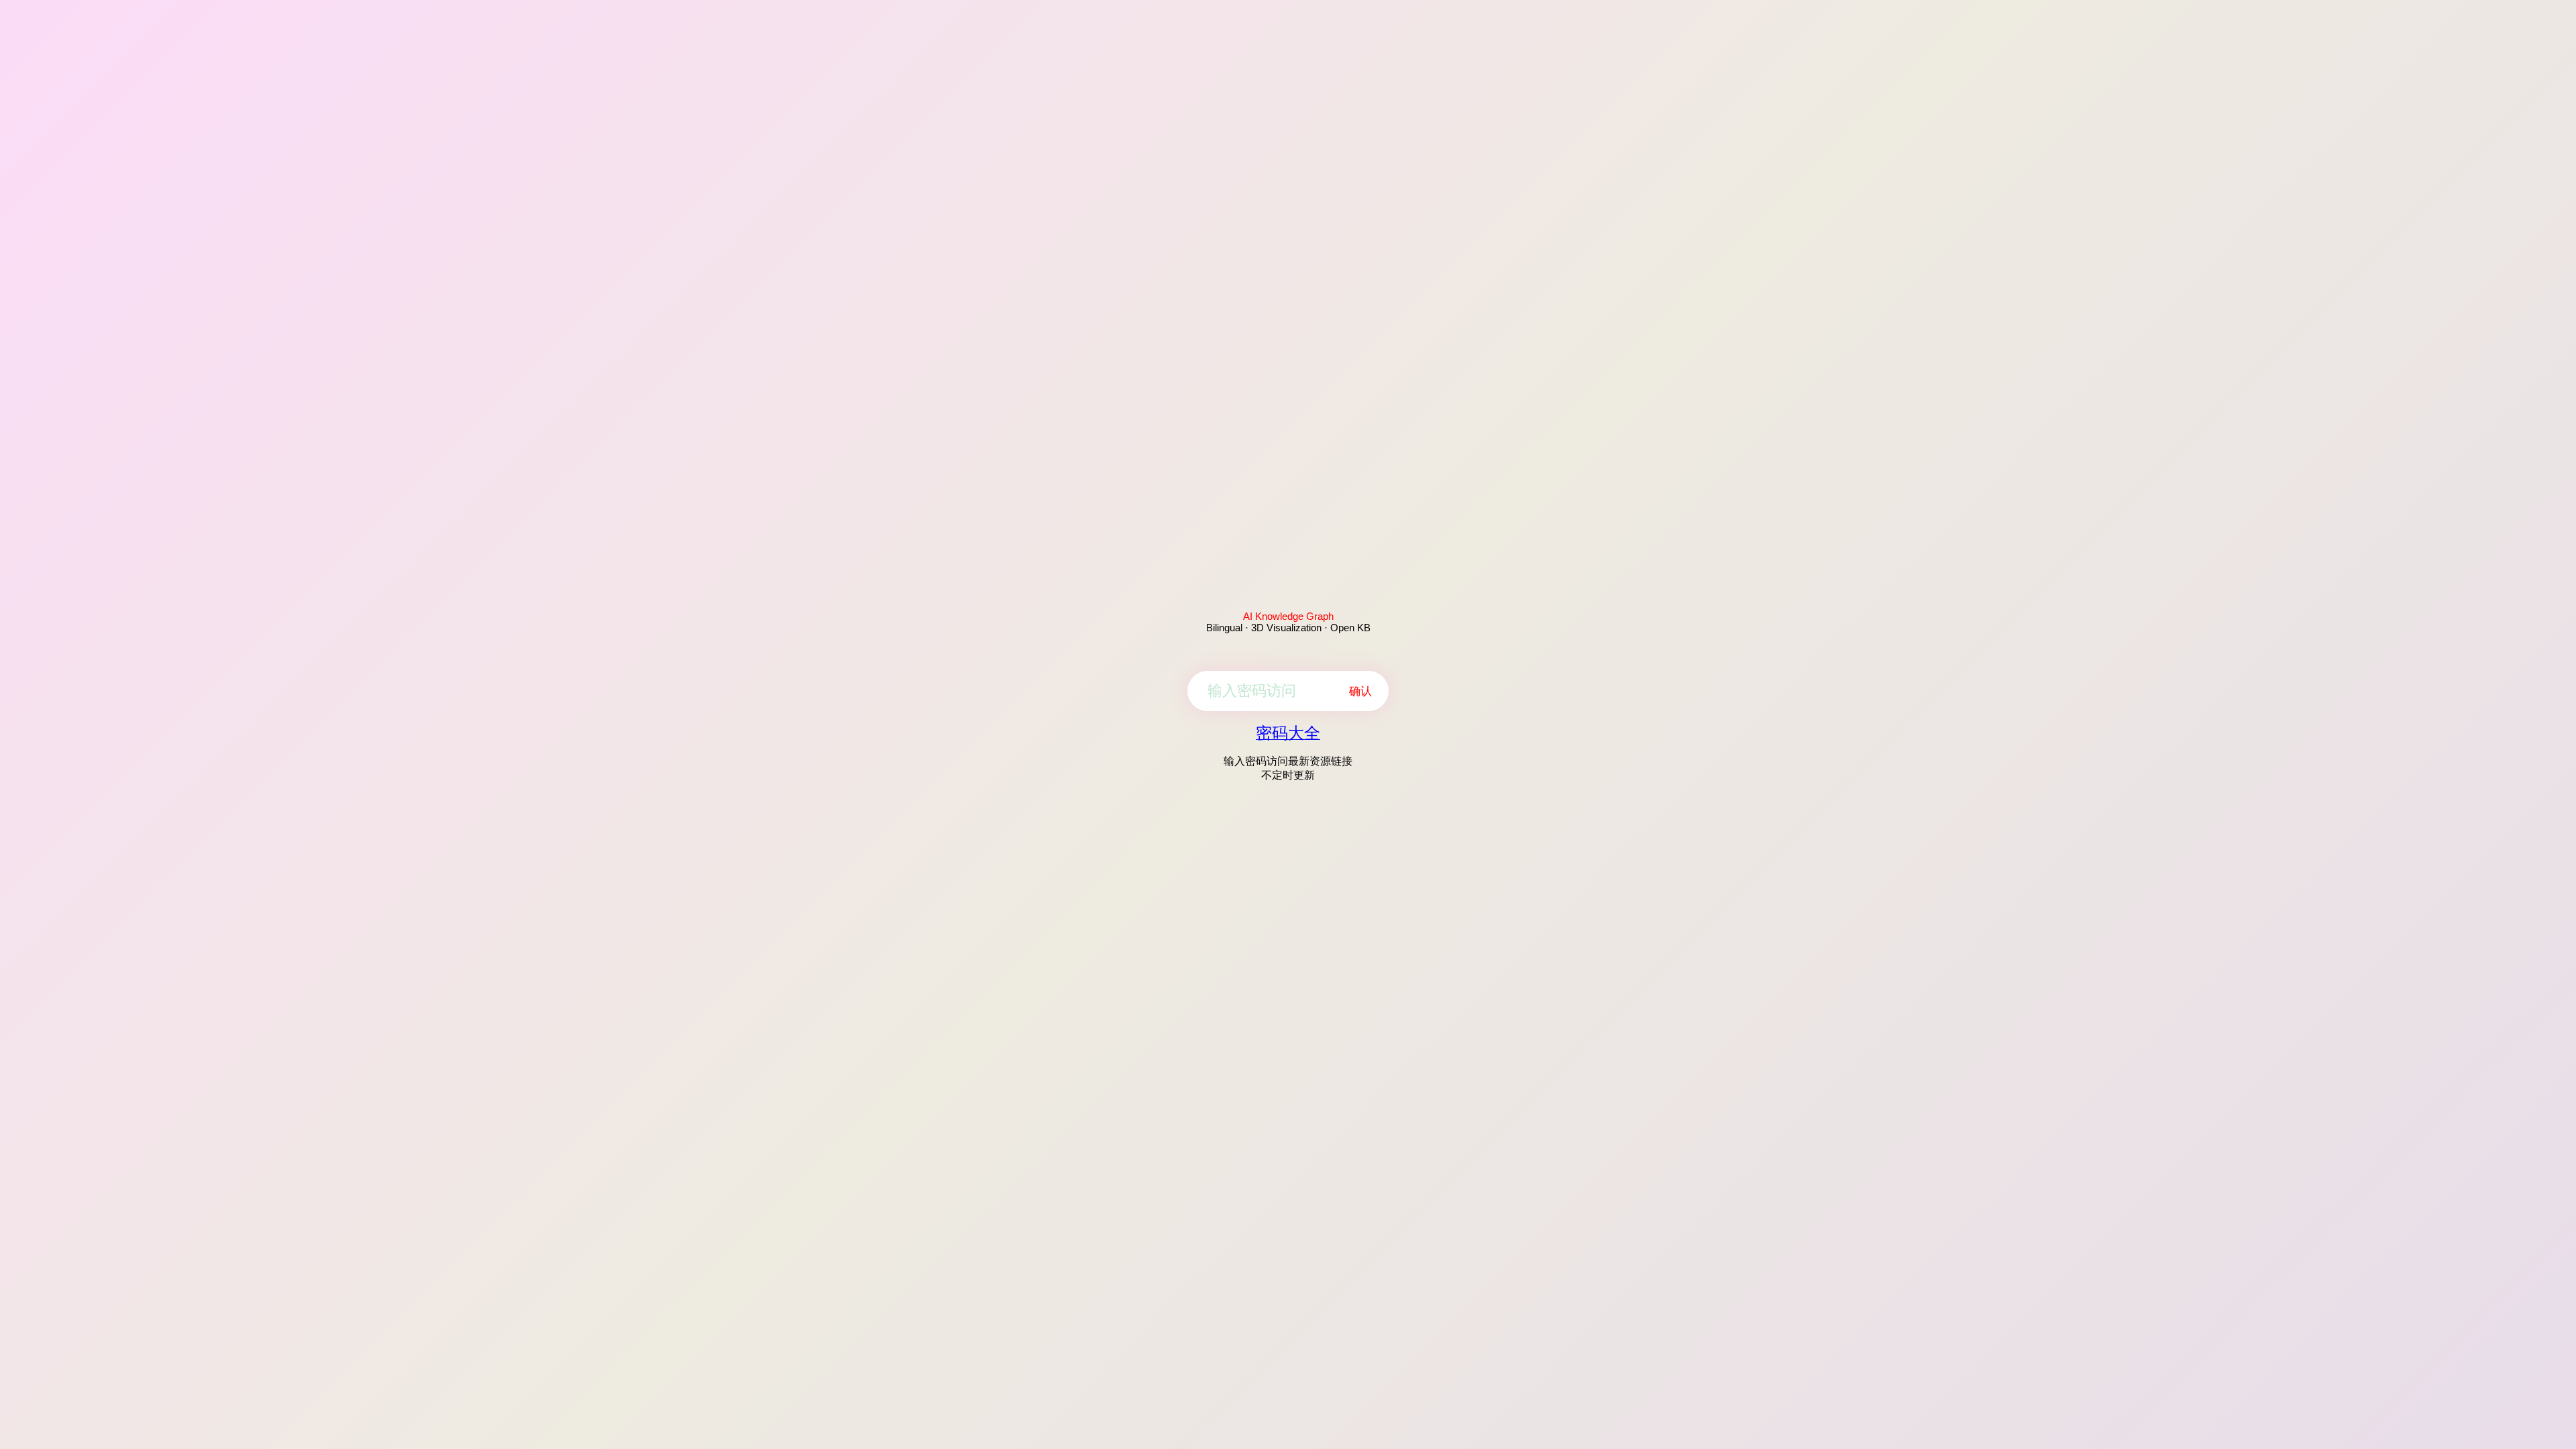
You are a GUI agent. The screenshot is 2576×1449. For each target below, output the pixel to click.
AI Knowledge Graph (1288, 616)
